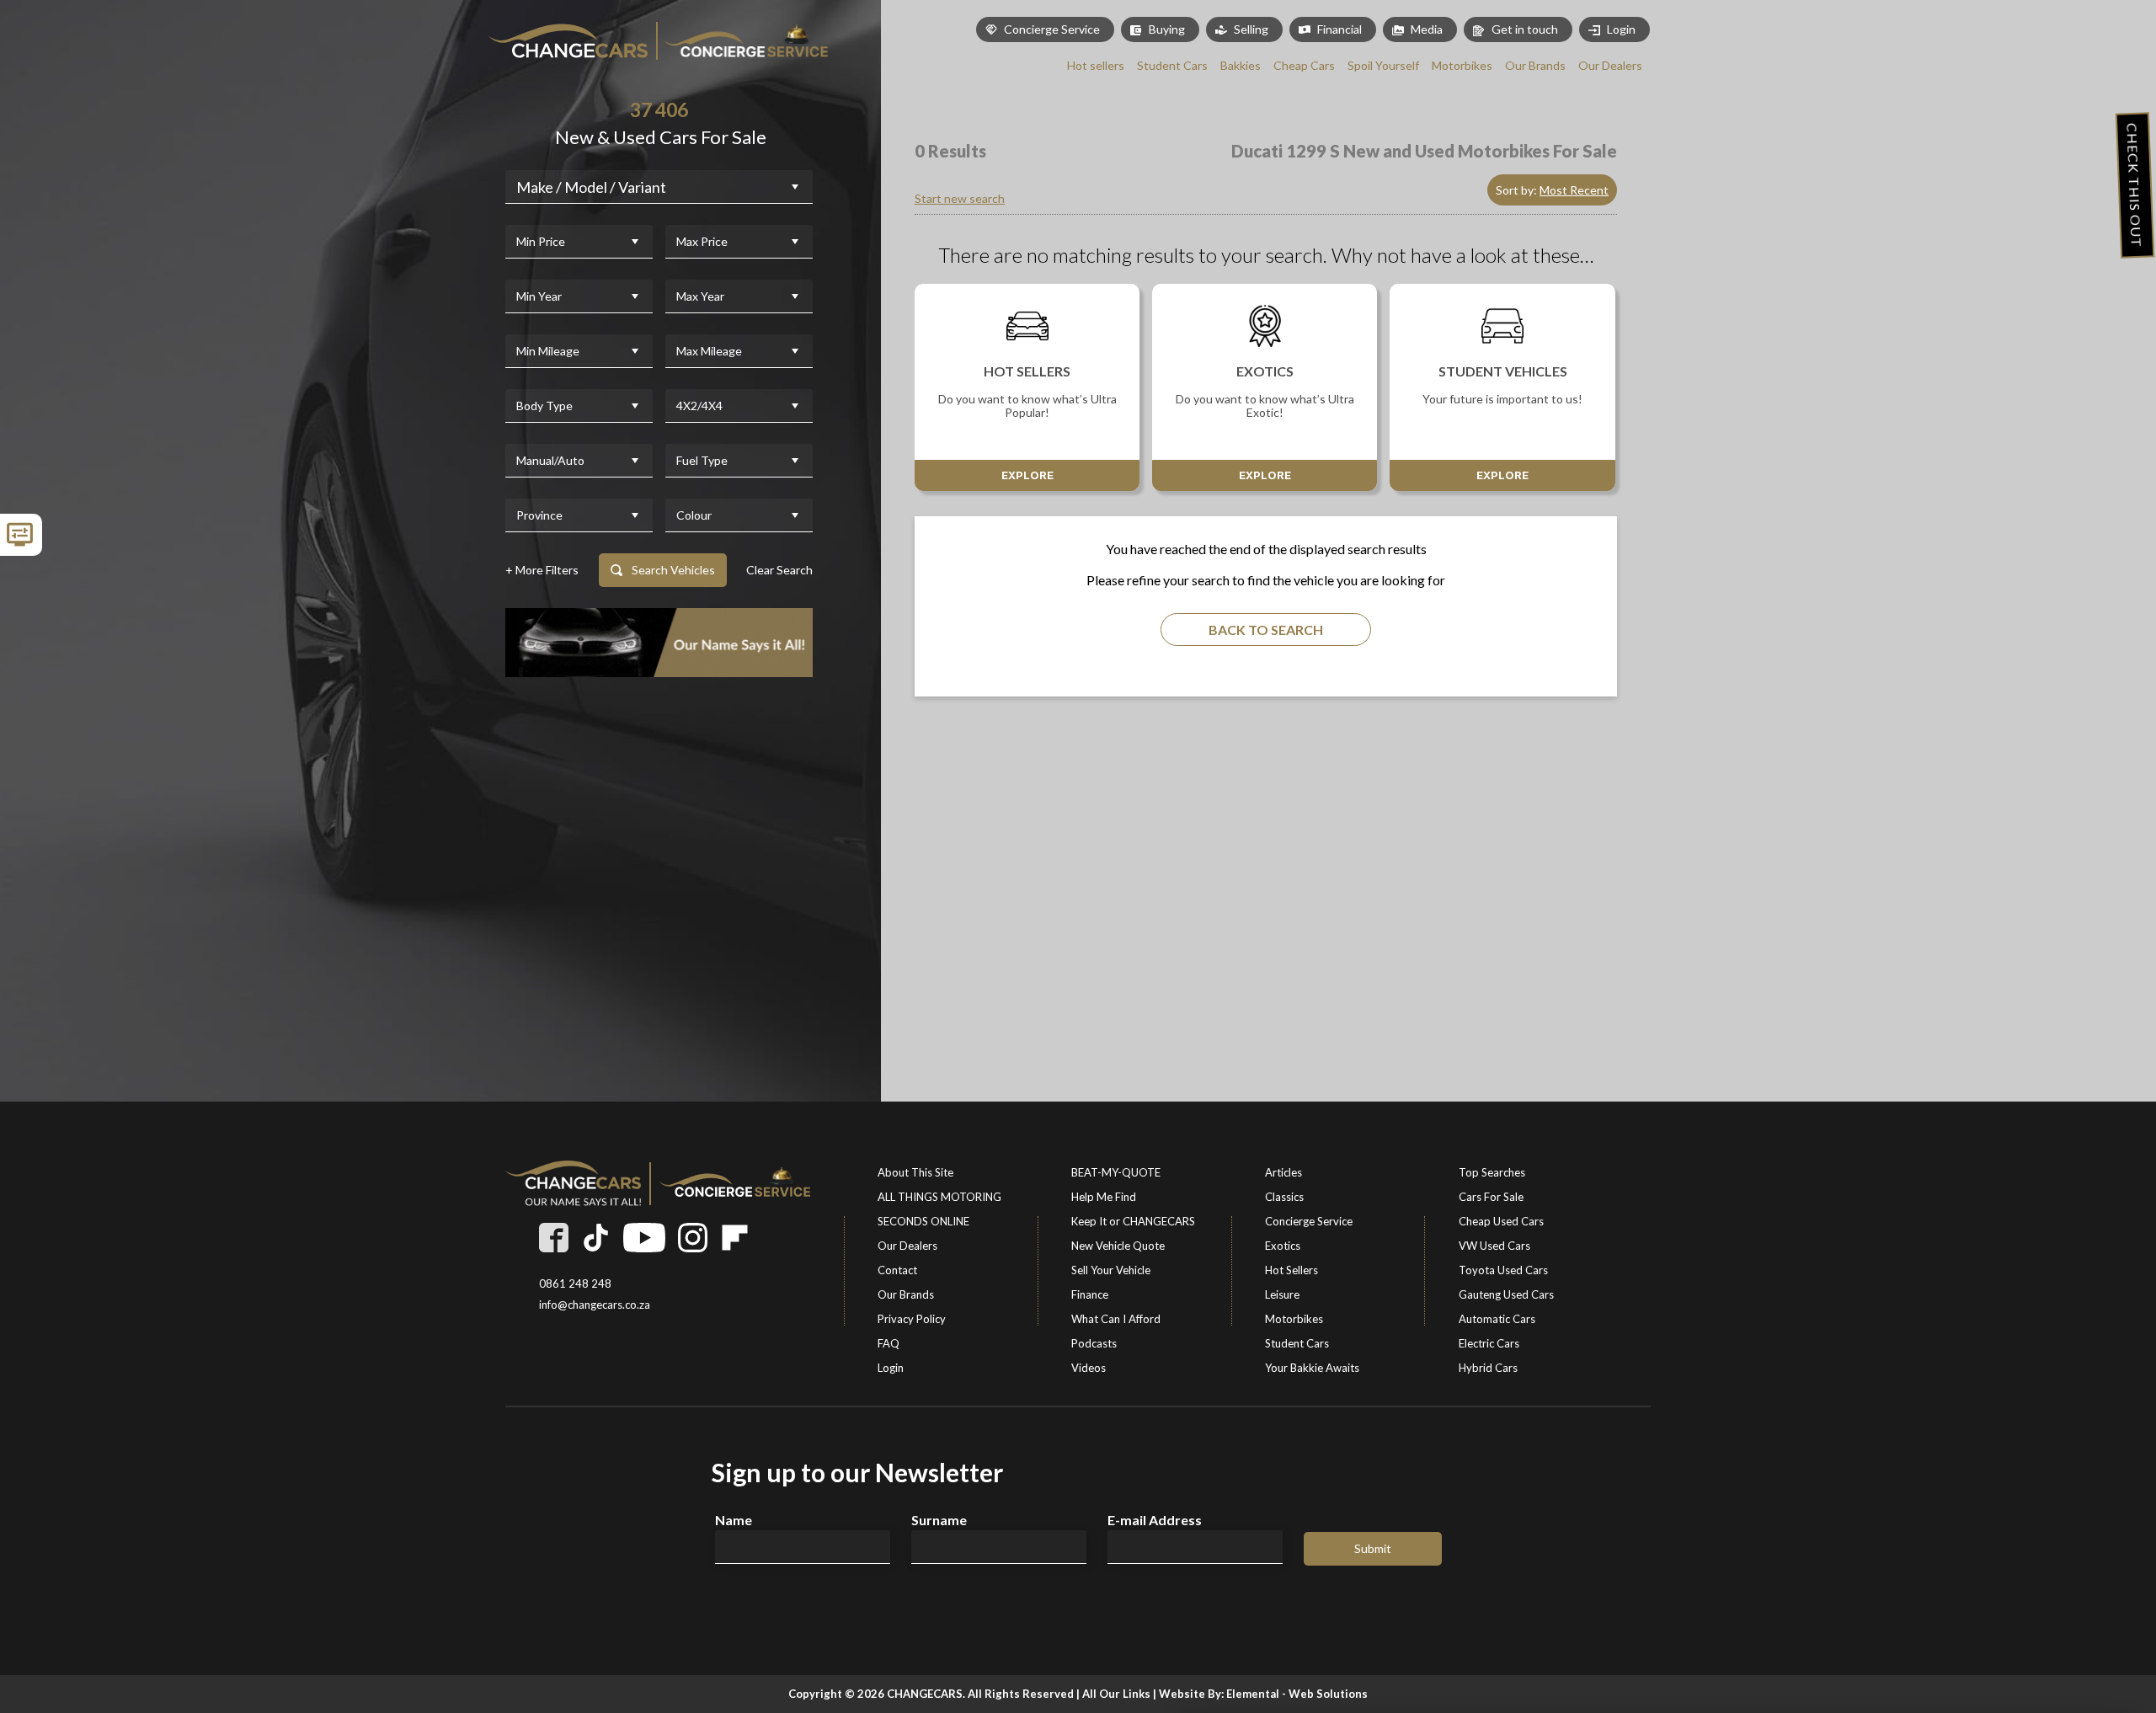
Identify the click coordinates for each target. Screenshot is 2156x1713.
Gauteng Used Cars (1506, 1294)
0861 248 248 (575, 1284)
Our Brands (1535, 65)
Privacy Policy (912, 1319)
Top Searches (1492, 1172)
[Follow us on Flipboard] (735, 1238)
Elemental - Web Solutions (1297, 1694)
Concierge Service (1052, 29)
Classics (1284, 1197)
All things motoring (939, 1197)
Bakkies (1241, 65)
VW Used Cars (1494, 1246)
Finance (1090, 1294)
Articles (1283, 1172)
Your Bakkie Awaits (1312, 1368)
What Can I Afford (1116, 1319)
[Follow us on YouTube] (644, 1238)
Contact (897, 1270)
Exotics (1283, 1246)
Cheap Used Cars (1501, 1221)
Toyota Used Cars (1503, 1270)
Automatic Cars (1497, 1319)
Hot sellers (1096, 65)
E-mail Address (1155, 1520)
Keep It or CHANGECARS (1133, 1221)
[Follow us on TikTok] (596, 1238)
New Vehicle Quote (1118, 1246)
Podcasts (1094, 1343)
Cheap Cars (1304, 65)
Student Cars (1172, 65)
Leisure (1282, 1294)
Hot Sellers (1291, 1270)
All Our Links (1116, 1694)
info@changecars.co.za (595, 1305)
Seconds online (923, 1221)
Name (734, 1520)
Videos (1089, 1368)
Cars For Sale (1491, 1197)
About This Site (915, 1172)
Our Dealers (1610, 65)
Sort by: (1552, 190)
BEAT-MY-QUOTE (1116, 1172)
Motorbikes (1462, 65)
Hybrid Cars (1488, 1368)
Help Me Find (1104, 1197)
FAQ (889, 1343)
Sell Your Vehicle (1111, 1270)
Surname (939, 1520)
